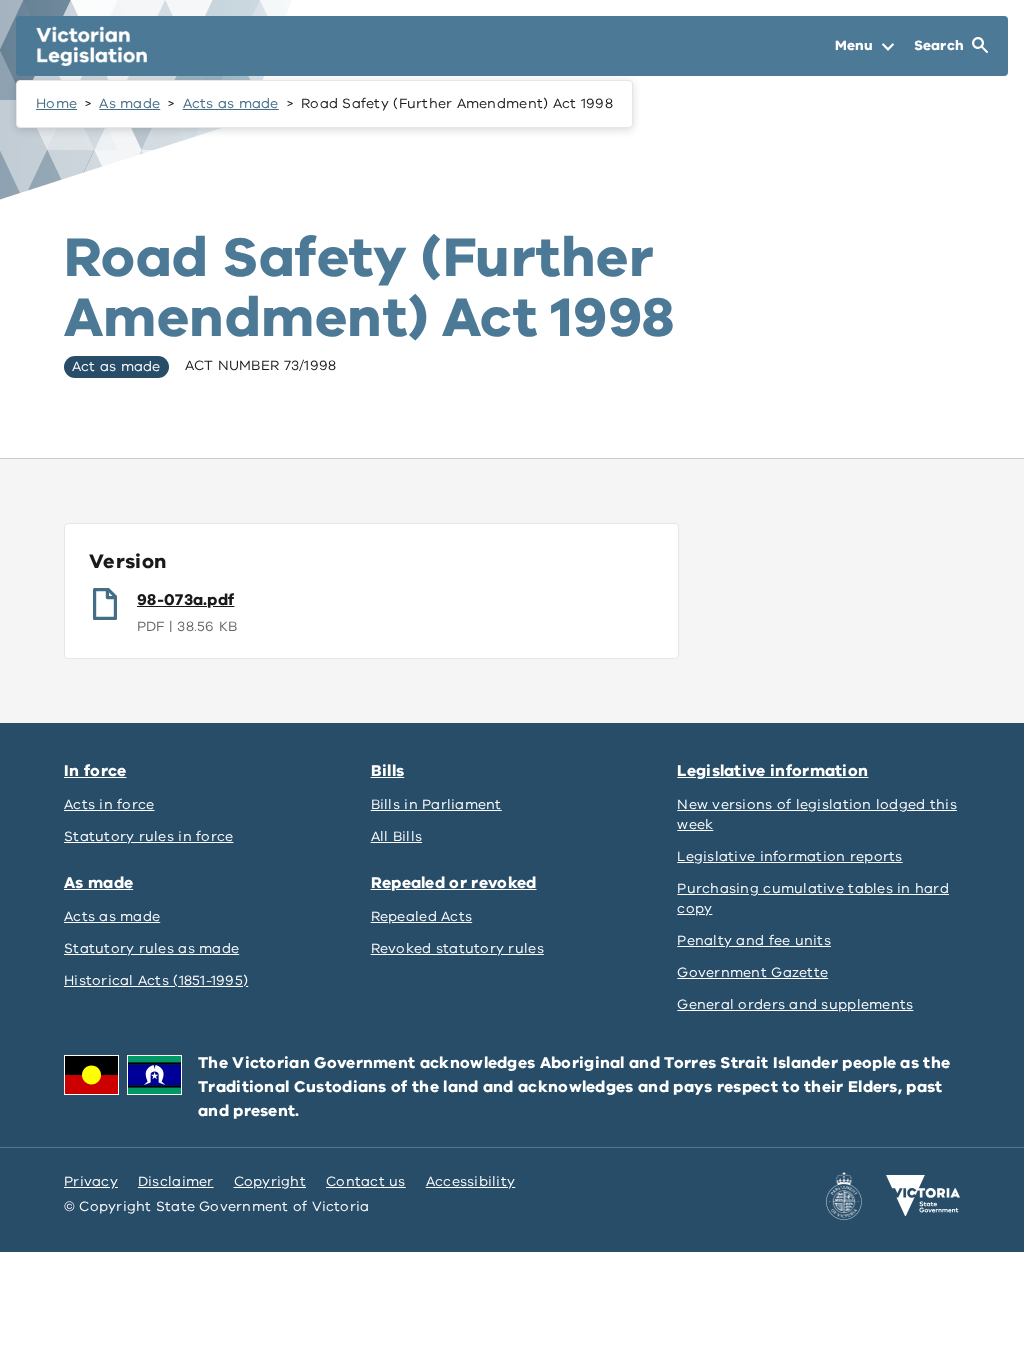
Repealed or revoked (454, 883)
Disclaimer (176, 1181)
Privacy (91, 1181)
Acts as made (231, 103)
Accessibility (471, 1181)
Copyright (270, 1181)
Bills (388, 771)
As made (129, 103)
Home (56, 103)
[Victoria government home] (923, 1196)
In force (95, 771)
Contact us (366, 1181)
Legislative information (772, 771)
